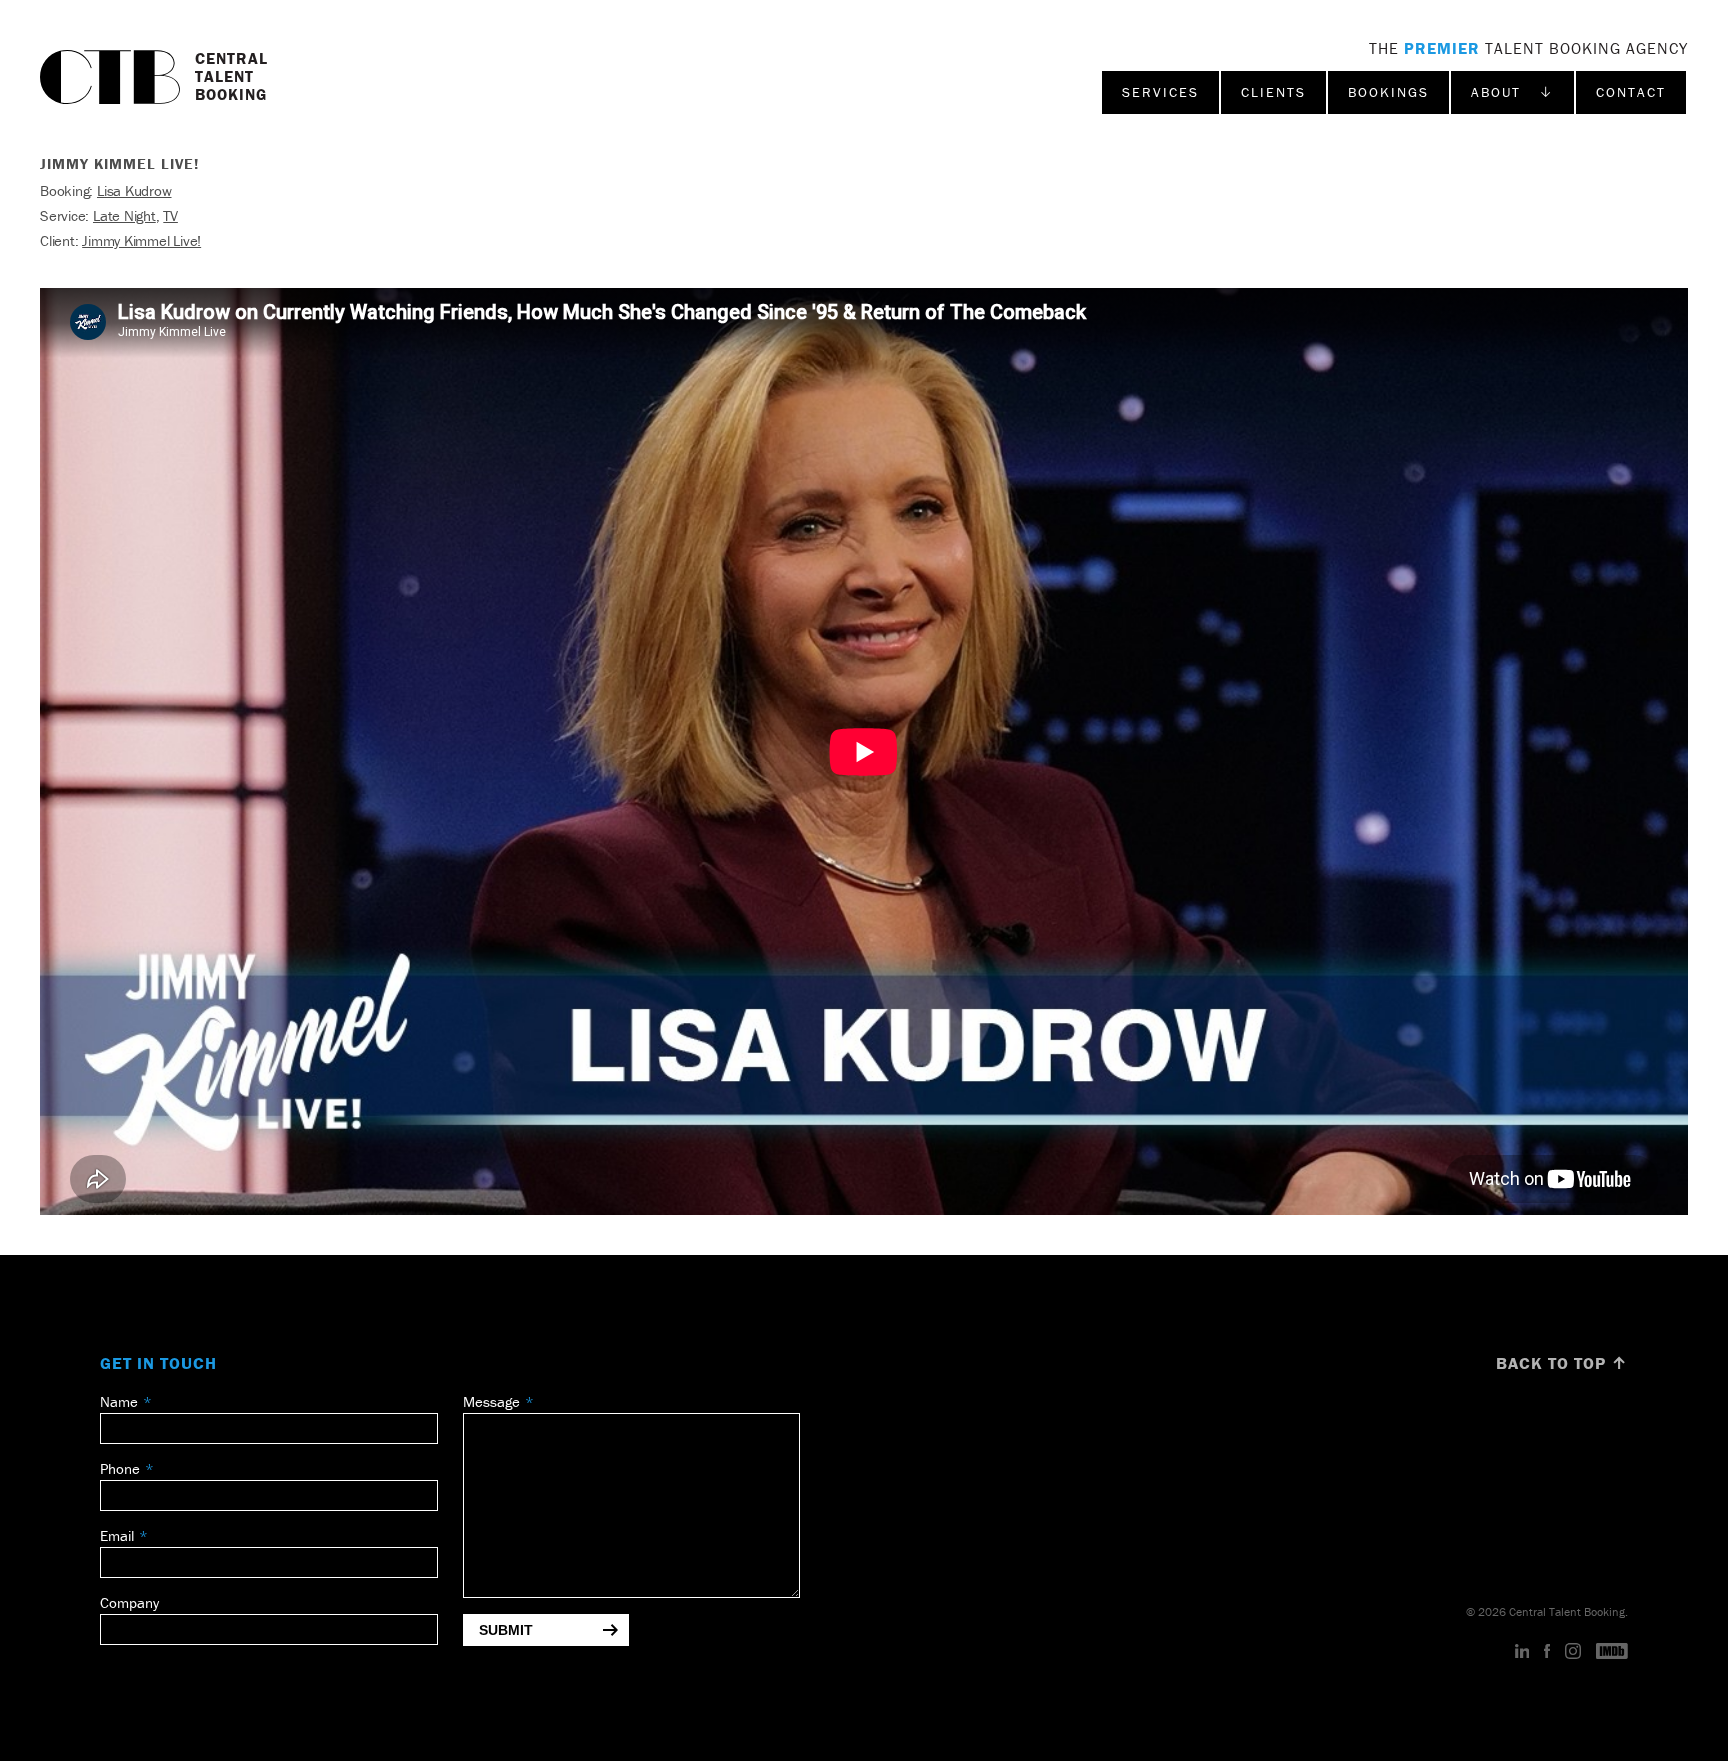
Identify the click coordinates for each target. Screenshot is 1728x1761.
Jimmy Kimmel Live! (141, 240)
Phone (120, 1468)
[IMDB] (1612, 1652)
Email (117, 1535)
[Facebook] (1547, 1652)
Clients (1273, 92)
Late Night (124, 215)
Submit (506, 1630)
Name (119, 1401)
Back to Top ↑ (1562, 1363)
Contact (1631, 92)
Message (491, 1401)
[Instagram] (1573, 1652)
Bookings (1388, 92)
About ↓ (1512, 92)
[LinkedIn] (1522, 1652)
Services (1160, 92)
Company (129, 1602)
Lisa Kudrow (134, 190)
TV (170, 215)
